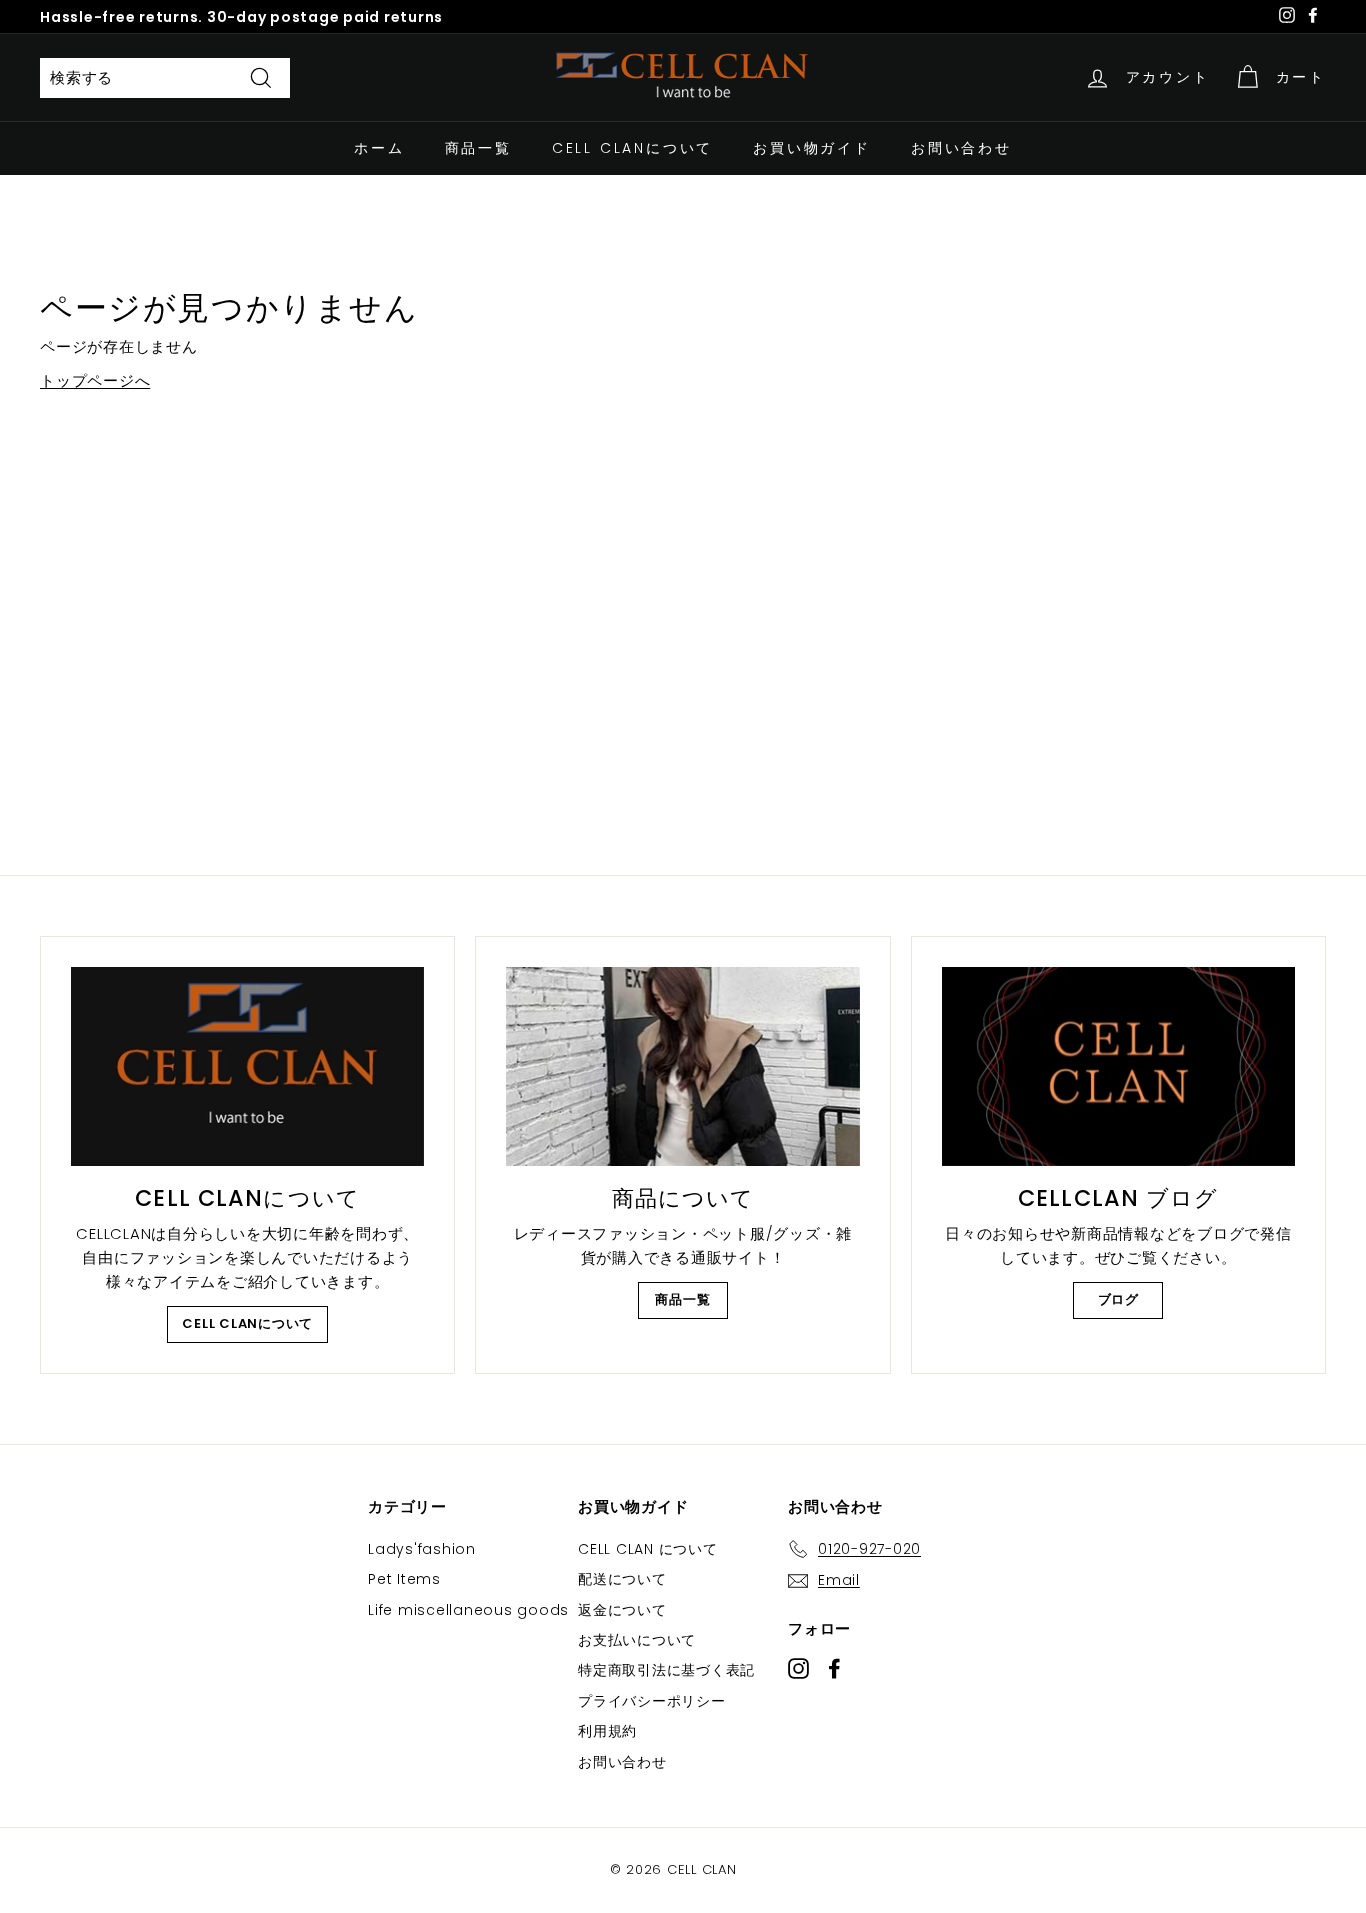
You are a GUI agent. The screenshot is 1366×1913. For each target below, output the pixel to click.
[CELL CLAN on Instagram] (798, 1667)
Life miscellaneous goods (468, 1610)
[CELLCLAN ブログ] (1118, 1066)
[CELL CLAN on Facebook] (834, 1667)
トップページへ (95, 380)
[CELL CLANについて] (247, 1066)
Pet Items (404, 1579)
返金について (622, 1610)
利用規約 (607, 1731)
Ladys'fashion (422, 1549)
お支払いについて (637, 1640)
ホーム (379, 148)
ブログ (1118, 1299)
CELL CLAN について (648, 1549)
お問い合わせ (961, 148)
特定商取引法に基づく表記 (666, 1670)
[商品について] (682, 1066)
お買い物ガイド (812, 148)
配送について (622, 1579)
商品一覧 (478, 148)
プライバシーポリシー (652, 1701)
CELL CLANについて (632, 148)
